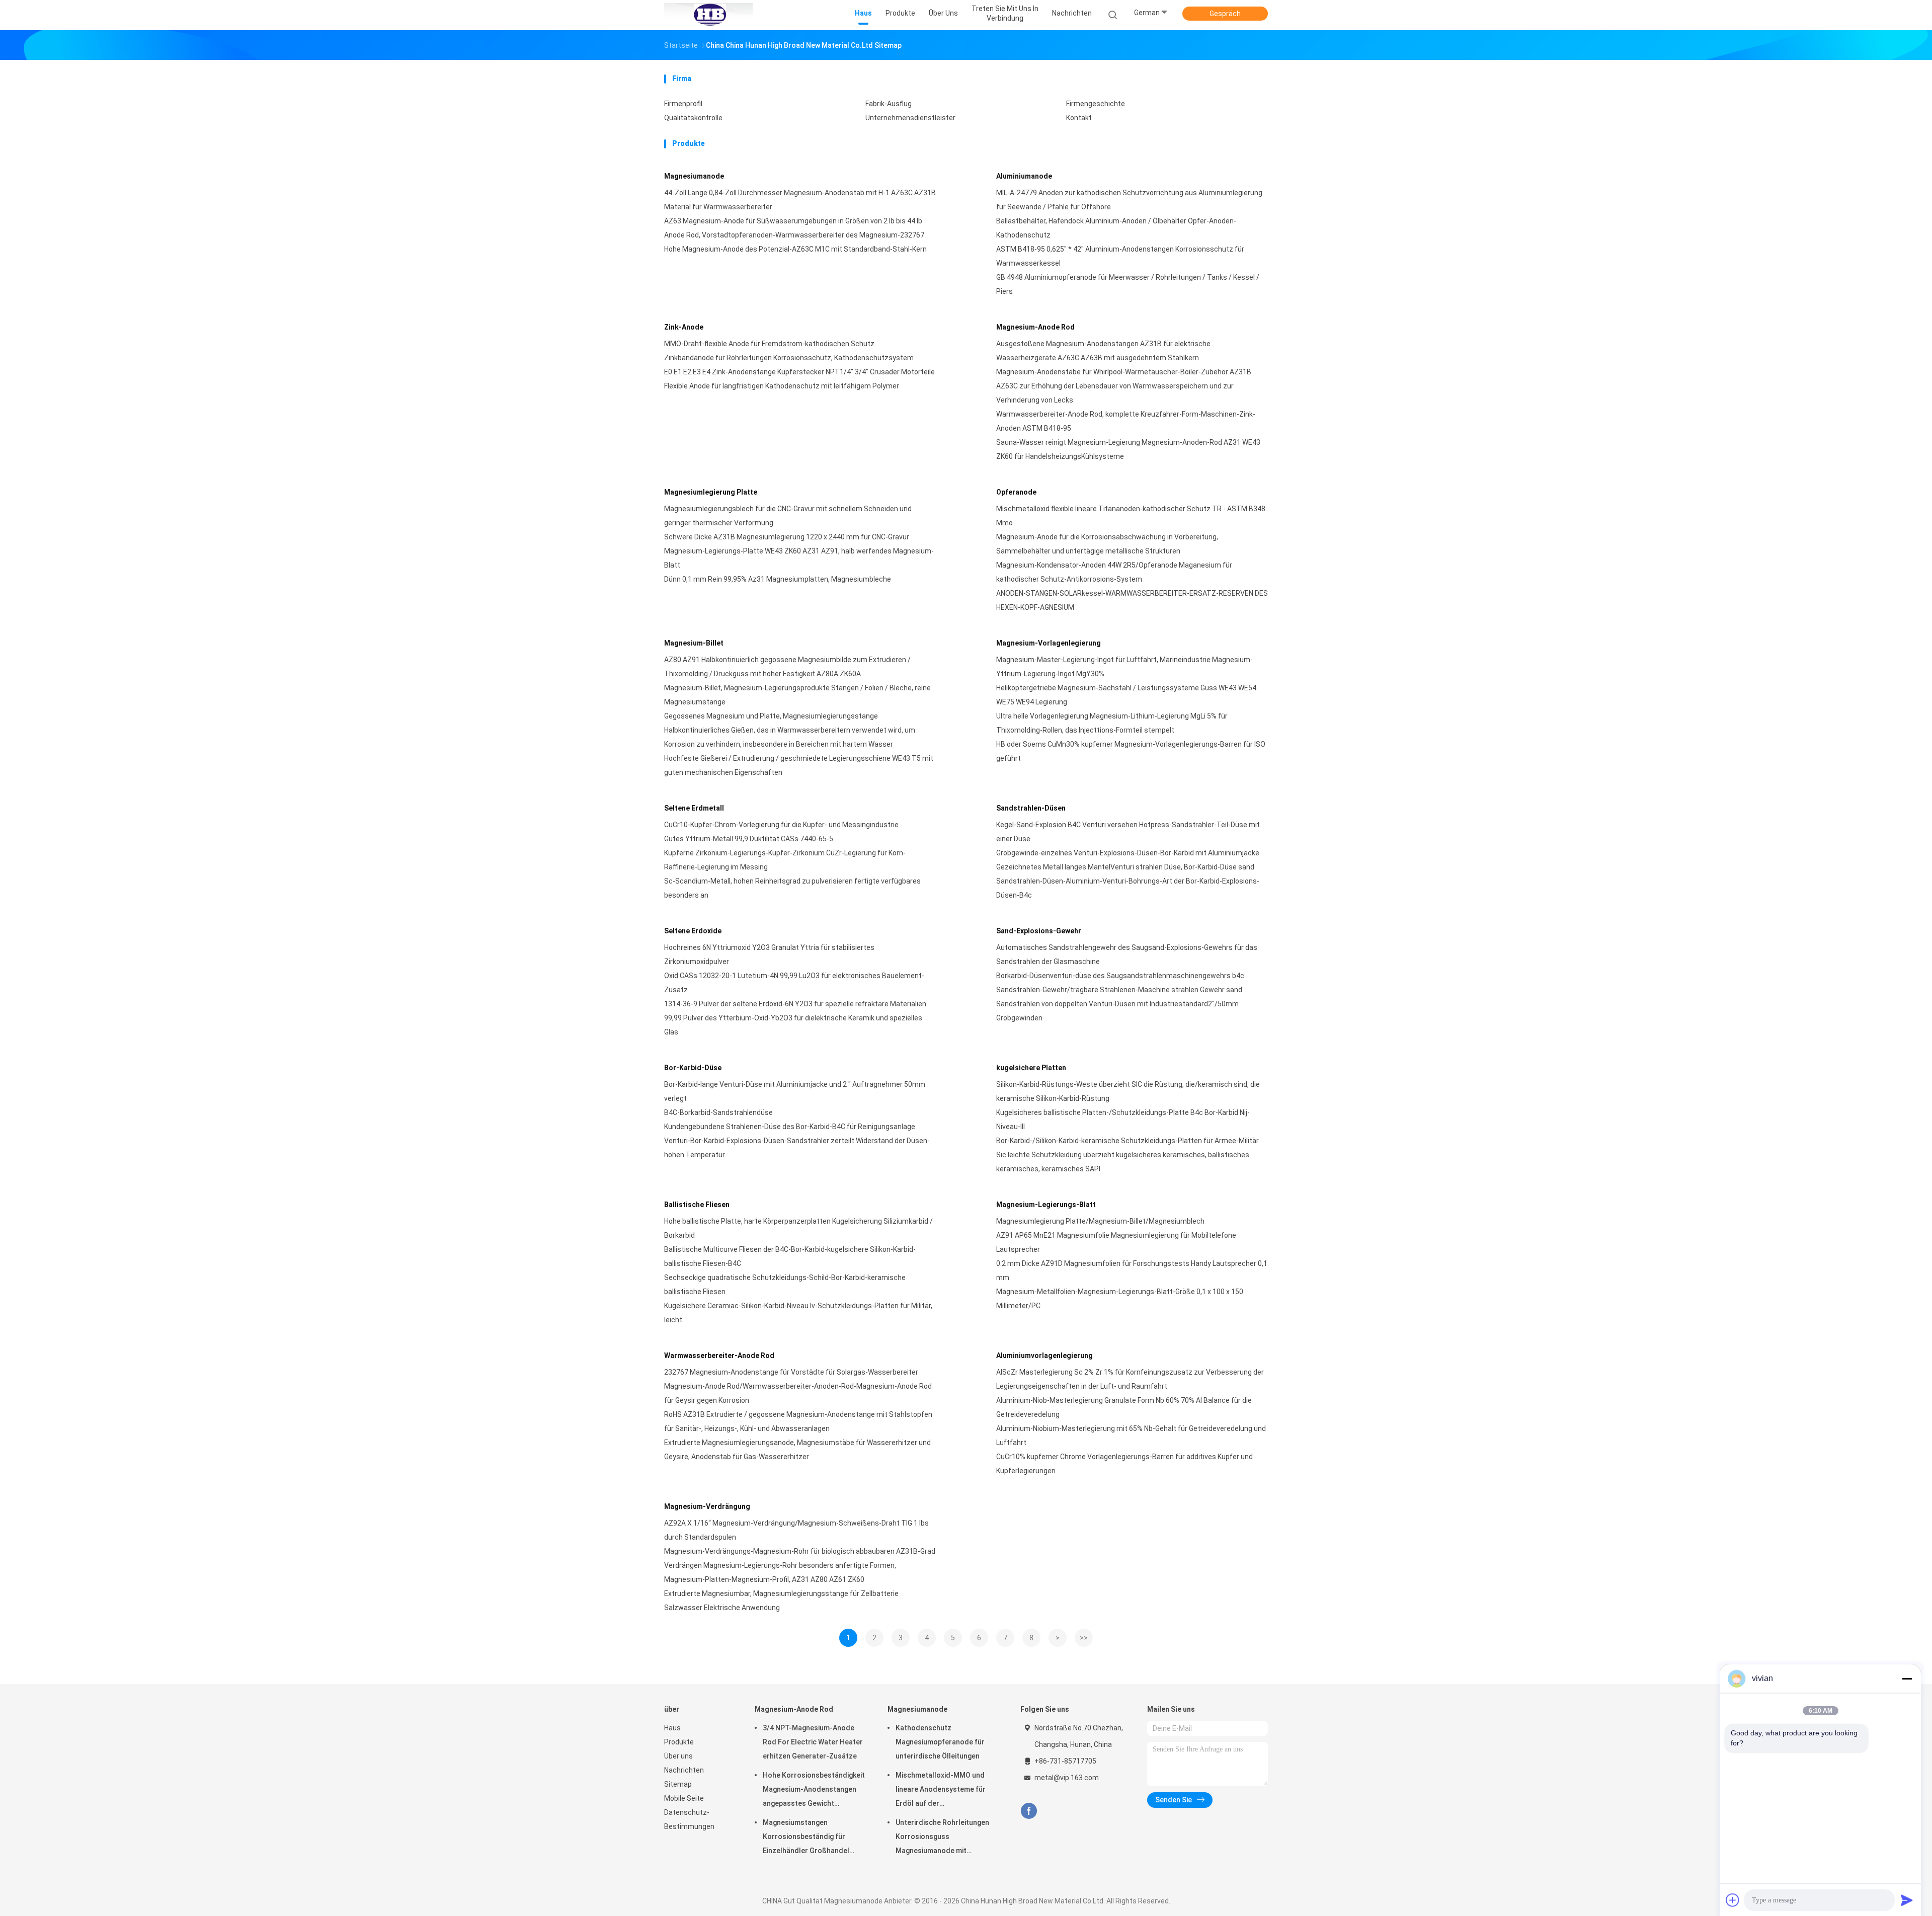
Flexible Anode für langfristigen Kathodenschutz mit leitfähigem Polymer (782, 386)
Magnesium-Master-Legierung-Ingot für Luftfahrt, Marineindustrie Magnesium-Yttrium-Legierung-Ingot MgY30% (1124, 667)
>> (1084, 1638)
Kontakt (1079, 118)
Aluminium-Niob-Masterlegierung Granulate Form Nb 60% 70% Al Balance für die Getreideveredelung (1124, 1407)
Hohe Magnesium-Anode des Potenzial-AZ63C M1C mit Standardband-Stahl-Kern (795, 249)
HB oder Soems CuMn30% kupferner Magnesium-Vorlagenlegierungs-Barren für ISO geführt (1131, 751)
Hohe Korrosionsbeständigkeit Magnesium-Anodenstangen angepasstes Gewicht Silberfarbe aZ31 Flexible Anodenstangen (814, 1791)
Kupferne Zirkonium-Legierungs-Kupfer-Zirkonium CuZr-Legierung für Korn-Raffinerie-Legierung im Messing (785, 860)
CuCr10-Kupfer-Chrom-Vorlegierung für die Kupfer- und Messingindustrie (781, 825)
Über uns (678, 1756)
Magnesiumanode (694, 176)
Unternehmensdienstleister (910, 118)
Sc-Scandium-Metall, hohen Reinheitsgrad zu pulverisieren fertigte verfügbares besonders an (792, 888)
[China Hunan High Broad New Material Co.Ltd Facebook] (1029, 1811)
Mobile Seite (684, 1798)
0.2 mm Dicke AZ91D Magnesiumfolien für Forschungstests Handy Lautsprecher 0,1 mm (1132, 1270)
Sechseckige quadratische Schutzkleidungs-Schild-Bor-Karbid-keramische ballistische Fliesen (785, 1285)
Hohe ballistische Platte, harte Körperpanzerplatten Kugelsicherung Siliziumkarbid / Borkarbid (798, 1228)
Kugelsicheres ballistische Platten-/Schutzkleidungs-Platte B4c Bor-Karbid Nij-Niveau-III (1123, 1120)
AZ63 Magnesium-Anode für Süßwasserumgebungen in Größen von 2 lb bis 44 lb (793, 221)
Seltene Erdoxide (693, 931)
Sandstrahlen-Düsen (1031, 808)
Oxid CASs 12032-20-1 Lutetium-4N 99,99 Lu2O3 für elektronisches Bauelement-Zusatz (794, 983)
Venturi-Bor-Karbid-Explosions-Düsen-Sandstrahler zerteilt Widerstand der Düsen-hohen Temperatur (797, 1148)
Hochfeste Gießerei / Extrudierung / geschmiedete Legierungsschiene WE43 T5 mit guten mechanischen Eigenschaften (799, 765)
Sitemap (678, 1784)
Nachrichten (684, 1770)
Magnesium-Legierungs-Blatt (1046, 1205)
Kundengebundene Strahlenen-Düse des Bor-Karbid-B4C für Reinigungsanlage (790, 1127)
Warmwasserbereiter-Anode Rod (719, 1355)
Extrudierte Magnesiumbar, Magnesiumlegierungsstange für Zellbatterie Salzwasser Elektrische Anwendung (781, 1601)
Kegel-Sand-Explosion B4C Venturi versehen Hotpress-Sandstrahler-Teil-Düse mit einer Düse (1128, 832)
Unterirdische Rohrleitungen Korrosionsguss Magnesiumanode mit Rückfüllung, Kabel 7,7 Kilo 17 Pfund (943, 1838)
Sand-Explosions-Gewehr (1039, 931)
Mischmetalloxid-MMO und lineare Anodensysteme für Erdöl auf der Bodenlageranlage (941, 1791)
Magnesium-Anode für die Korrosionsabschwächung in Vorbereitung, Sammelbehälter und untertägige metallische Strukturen (1107, 544)
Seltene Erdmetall (694, 808)
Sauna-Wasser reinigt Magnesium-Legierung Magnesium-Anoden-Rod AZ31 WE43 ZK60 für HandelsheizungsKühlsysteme (1128, 449)
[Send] (1907, 1900)
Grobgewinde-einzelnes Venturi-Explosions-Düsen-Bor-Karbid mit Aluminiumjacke (1128, 853)
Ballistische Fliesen (697, 1205)
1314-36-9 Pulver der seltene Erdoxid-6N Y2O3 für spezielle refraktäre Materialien (795, 1004)
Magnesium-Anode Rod (1035, 327)
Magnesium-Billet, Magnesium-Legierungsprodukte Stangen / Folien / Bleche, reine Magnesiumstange (797, 695)
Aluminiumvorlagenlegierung (1044, 1355)
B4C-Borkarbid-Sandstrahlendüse (718, 1112)
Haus (672, 1728)
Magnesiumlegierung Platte (711, 492)
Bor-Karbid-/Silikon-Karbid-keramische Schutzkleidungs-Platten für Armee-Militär (1128, 1141)
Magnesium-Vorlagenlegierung (1049, 643)
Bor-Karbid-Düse (693, 1068)
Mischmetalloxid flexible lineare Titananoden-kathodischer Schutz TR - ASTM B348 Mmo (1131, 516)
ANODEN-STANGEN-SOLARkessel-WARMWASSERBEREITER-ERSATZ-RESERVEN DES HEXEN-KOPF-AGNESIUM (1132, 600)
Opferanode (1016, 492)
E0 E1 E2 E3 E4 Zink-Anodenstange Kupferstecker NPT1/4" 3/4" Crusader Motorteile (799, 372)
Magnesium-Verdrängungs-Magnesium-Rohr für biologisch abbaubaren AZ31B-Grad (800, 1551)
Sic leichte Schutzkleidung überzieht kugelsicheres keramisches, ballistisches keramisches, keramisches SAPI (1123, 1162)
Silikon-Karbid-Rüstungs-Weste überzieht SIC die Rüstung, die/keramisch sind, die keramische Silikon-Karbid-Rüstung (1128, 1091)
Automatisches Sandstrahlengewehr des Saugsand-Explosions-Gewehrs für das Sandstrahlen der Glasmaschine (1127, 954)
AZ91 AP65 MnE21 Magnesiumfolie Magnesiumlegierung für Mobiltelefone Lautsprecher (1116, 1242)
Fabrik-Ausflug (889, 104)
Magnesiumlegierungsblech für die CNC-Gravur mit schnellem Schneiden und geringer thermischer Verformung (788, 516)
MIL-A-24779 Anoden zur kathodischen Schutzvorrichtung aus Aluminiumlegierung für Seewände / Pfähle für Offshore (1129, 200)
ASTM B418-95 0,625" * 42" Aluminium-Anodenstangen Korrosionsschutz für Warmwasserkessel (1120, 256)
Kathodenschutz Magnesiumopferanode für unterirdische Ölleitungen (940, 1742)
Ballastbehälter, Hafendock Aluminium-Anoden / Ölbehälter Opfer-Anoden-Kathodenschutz (1116, 228)
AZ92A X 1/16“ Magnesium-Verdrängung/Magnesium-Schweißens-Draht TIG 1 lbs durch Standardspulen (796, 1530)
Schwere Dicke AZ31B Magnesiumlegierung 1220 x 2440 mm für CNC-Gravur (787, 537)
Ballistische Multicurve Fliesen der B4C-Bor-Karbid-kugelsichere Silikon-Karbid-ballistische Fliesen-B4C (790, 1256)
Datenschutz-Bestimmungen (689, 1819)
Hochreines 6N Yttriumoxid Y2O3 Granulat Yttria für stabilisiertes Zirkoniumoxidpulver (769, 954)
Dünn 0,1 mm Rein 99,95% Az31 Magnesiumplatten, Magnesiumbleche (778, 579)
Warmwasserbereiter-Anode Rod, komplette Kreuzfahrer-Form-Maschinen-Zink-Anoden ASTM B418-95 (1126, 421)
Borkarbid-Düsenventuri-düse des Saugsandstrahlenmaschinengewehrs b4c (1120, 976)
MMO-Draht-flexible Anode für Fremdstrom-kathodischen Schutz (769, 344)
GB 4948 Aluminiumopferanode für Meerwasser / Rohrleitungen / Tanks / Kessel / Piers (1128, 284)
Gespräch (1225, 14)
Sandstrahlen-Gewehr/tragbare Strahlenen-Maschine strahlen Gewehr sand (1119, 990)
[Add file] (1733, 1900)
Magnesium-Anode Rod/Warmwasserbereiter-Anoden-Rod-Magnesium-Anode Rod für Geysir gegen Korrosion (798, 1393)
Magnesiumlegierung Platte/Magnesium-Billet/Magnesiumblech (1100, 1221)
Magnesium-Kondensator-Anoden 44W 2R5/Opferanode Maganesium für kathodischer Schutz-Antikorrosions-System (1114, 572)
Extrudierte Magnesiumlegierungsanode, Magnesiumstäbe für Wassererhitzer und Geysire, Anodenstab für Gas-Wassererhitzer (797, 1450)
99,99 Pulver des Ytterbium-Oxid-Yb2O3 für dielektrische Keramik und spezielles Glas (793, 1025)
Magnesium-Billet (694, 643)
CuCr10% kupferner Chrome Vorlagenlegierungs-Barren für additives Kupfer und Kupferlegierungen (1124, 1464)
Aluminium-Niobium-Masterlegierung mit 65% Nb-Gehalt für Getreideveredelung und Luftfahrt (1131, 1435)
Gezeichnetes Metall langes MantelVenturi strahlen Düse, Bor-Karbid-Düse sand (1125, 867)
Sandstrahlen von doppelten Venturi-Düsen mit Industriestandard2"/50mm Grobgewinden (1117, 1011)
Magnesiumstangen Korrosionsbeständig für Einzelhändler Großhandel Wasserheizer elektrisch (806, 1838)
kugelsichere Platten (1031, 1068)
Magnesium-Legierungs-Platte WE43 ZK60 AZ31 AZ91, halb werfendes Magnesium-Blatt (799, 558)
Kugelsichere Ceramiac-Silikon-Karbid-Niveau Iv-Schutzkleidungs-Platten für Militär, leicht (798, 1313)
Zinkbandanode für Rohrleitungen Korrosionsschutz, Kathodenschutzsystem (789, 358)
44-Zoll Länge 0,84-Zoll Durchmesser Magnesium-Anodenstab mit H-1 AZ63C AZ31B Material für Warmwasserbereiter (800, 200)
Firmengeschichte (1096, 104)
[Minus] (1907, 1679)
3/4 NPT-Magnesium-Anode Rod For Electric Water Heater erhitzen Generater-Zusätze (813, 1742)
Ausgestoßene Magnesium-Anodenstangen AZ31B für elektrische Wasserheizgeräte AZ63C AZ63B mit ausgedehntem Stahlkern (1103, 351)
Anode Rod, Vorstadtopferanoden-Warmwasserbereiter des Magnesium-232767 (794, 235)
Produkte (679, 1742)
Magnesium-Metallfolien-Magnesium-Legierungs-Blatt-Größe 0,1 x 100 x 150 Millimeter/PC (1120, 1299)
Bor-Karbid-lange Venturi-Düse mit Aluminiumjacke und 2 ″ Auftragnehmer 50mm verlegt (795, 1091)
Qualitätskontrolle (693, 118)
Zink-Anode (684, 327)
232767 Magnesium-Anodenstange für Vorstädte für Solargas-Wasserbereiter (791, 1372)
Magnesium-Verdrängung (707, 1506)
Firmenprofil (683, 104)
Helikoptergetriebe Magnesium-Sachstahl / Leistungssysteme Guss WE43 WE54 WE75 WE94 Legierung (1126, 695)
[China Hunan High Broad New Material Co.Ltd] (708, 15)
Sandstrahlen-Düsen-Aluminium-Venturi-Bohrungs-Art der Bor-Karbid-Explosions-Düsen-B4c (1128, 888)
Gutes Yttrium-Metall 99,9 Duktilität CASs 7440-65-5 (749, 839)
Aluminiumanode (1024, 176)
